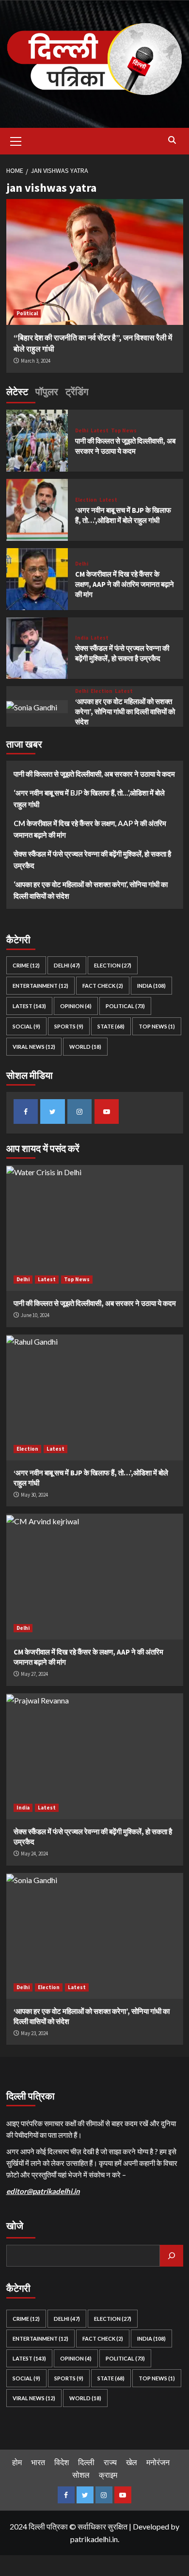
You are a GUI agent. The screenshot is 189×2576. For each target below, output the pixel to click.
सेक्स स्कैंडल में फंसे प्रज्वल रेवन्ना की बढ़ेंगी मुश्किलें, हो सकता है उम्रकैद (92, 859)
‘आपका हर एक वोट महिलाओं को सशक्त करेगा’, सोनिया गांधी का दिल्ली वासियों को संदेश (125, 712)
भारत (38, 2462)
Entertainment (40, 986)
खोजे (15, 2226)
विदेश (62, 2462)
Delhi (82, 431)
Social (26, 1026)
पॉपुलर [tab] (47, 391)
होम (17, 2462)
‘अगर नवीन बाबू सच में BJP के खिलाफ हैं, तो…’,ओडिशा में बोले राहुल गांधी (89, 798)
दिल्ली (86, 2462)
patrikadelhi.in (94, 2539)
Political (27, 313)
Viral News (34, 1047)
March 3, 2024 (36, 361)
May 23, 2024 (34, 2033)
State (111, 1026)
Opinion (76, 1006)
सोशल (81, 2475)
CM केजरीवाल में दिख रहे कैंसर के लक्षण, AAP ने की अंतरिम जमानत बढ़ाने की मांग (125, 584)
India (82, 638)
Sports (69, 1026)
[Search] (172, 140)
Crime (26, 965)
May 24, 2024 (34, 1854)
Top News (124, 431)
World (85, 1047)
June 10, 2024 (35, 1315)
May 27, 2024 (34, 1674)
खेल (132, 2462)
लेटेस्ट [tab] (17, 391)
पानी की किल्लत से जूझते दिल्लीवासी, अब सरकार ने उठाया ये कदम (94, 774)
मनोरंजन (158, 2462)
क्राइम (108, 2475)
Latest (100, 431)
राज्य (110, 2462)
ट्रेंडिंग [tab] (77, 391)
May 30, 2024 (34, 1495)
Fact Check (103, 986)
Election (86, 500)
